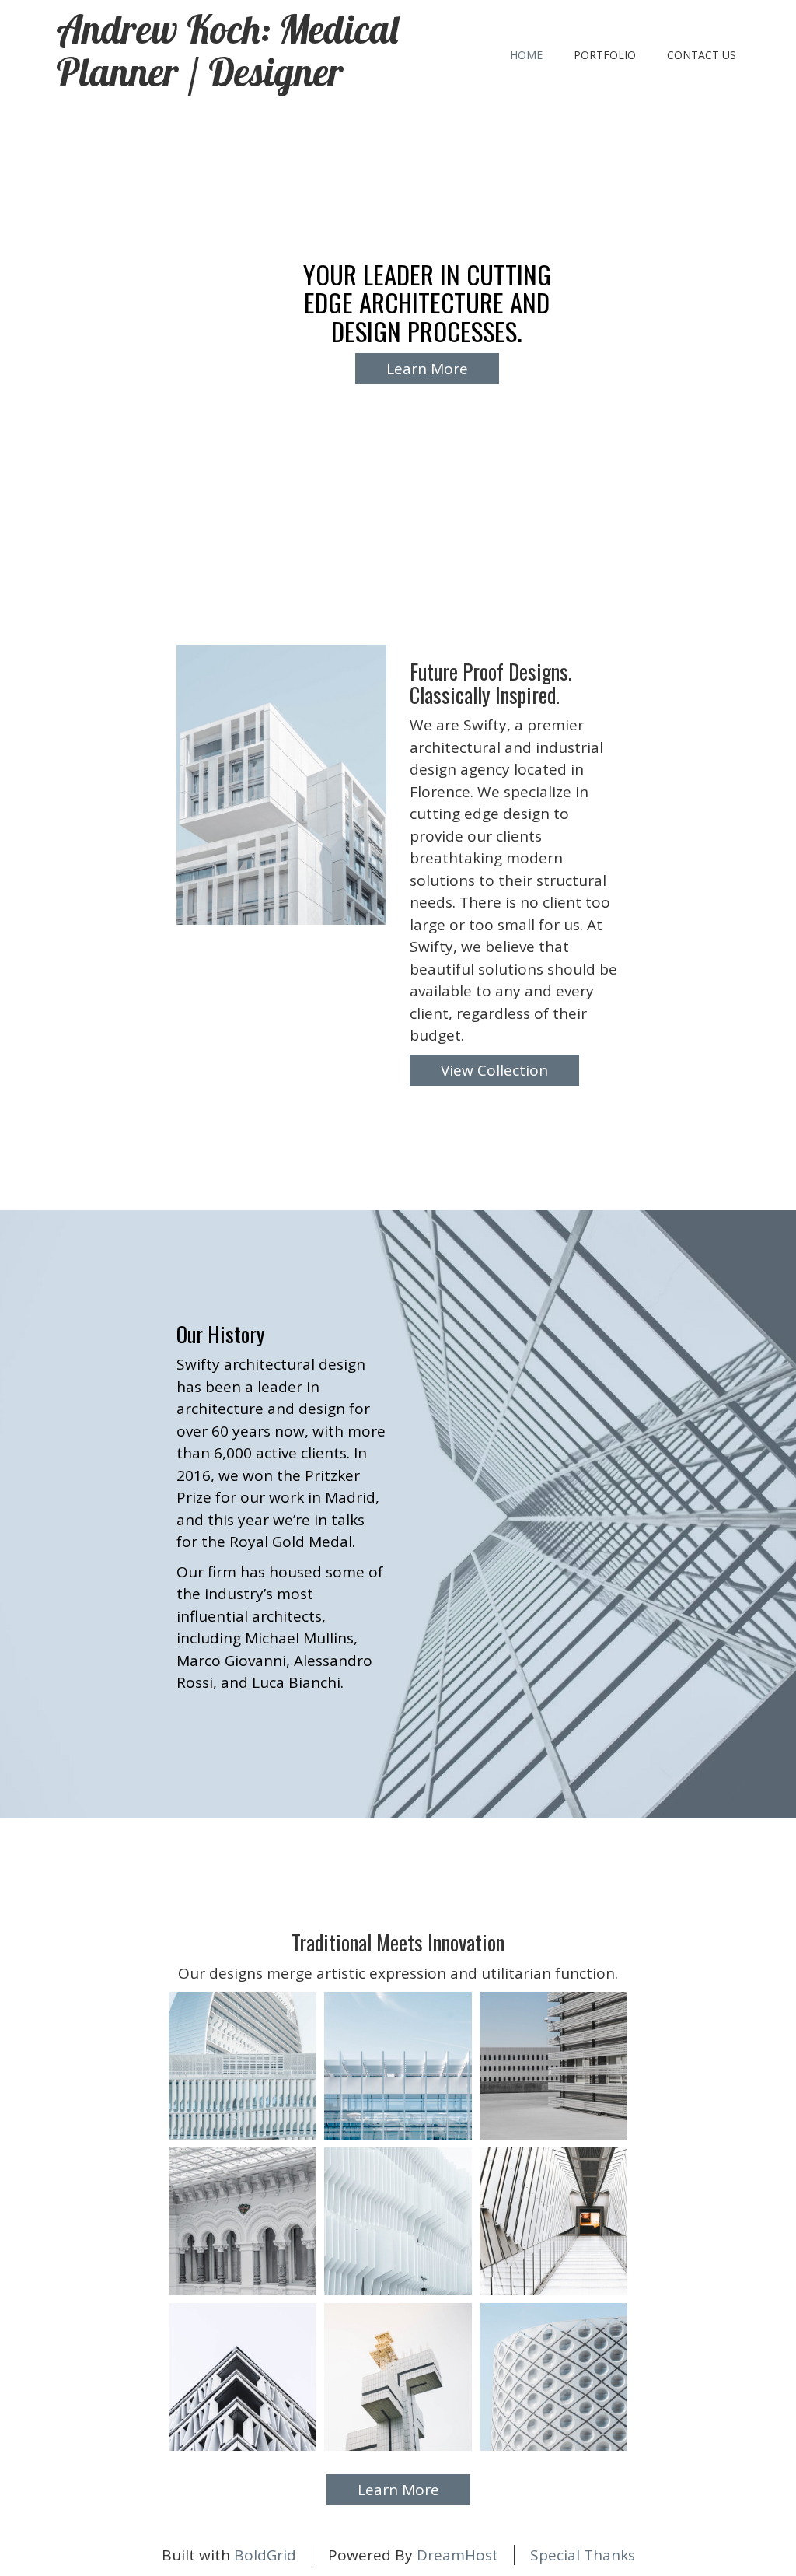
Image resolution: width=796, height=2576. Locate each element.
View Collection (494, 1070)
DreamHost (457, 2555)
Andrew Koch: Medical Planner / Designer (227, 51)
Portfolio (605, 55)
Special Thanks (583, 2555)
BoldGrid (265, 2555)
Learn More (427, 369)
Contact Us (702, 55)
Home (526, 55)
